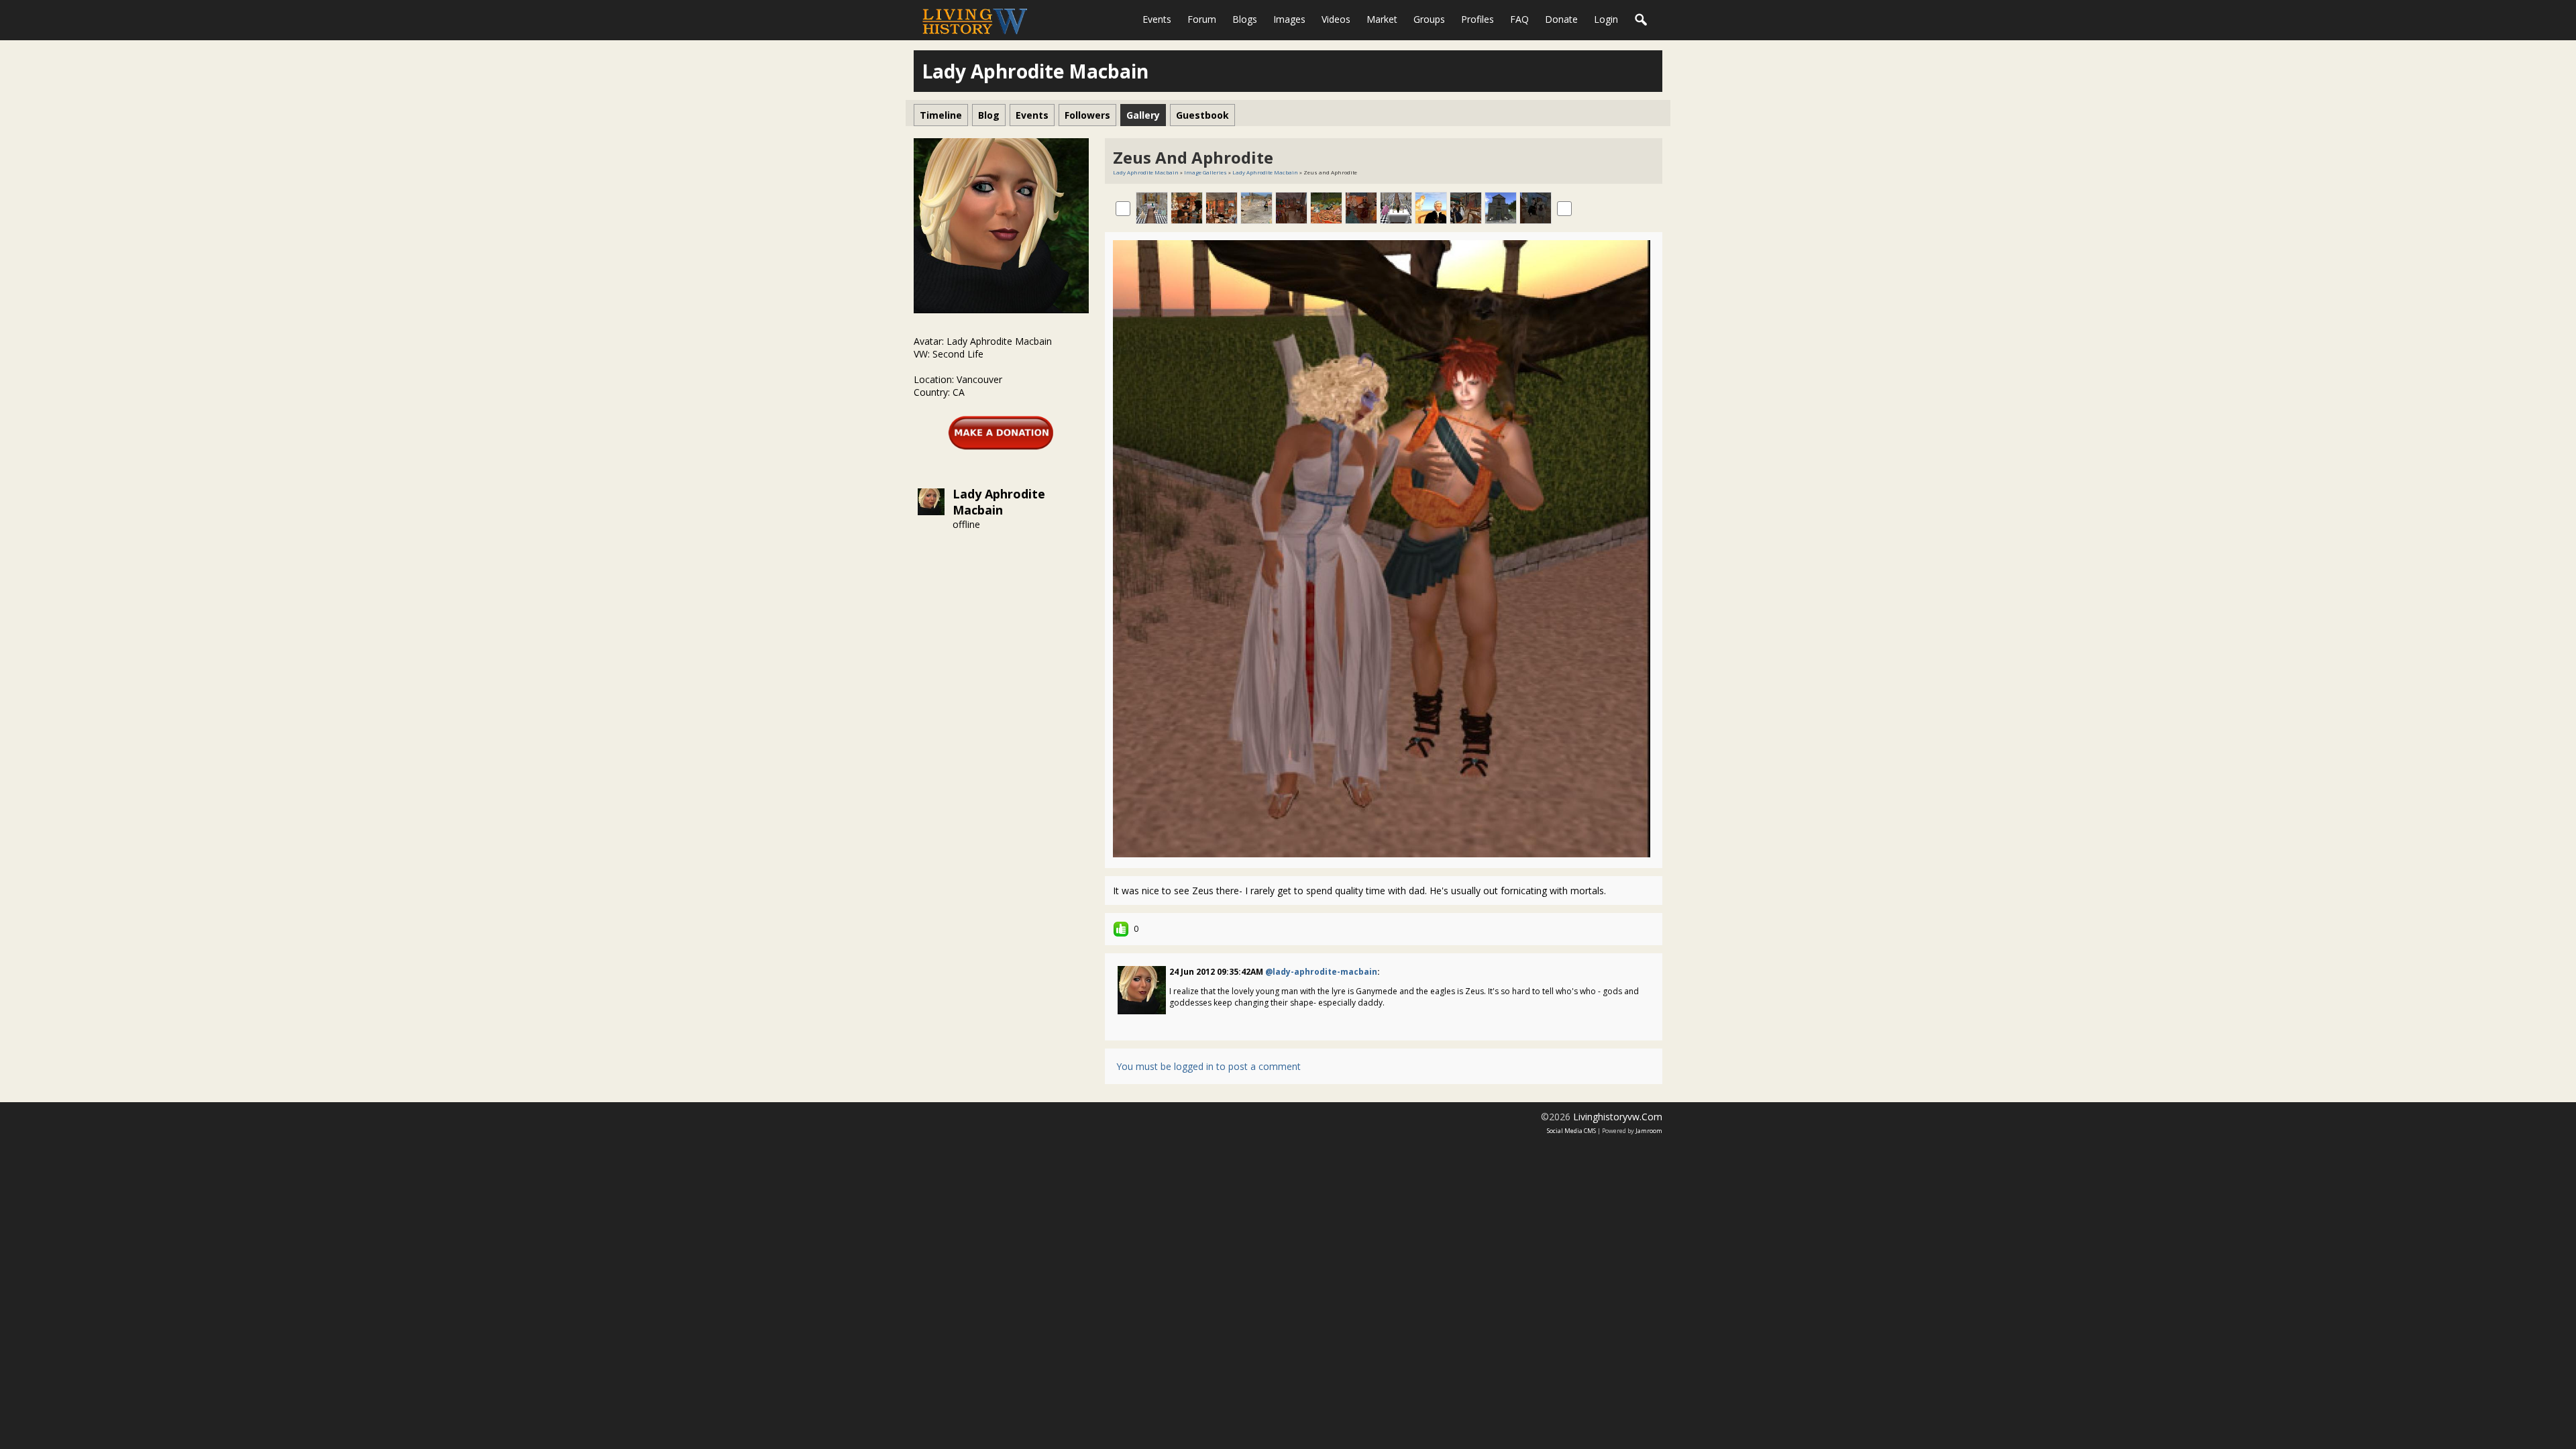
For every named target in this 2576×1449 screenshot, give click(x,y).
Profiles (1478, 19)
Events (1157, 19)
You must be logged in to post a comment (1209, 1066)
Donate (1561, 19)
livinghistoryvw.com (1618, 1117)
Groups (1429, 19)
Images (1289, 19)
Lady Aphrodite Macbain (999, 502)
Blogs (1245, 19)
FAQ (1519, 19)
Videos (1336, 19)
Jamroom (1649, 1131)
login (1606, 19)
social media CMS (1571, 1131)
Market (1382, 19)
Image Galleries (1205, 172)
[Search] (1642, 20)
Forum (1202, 19)
